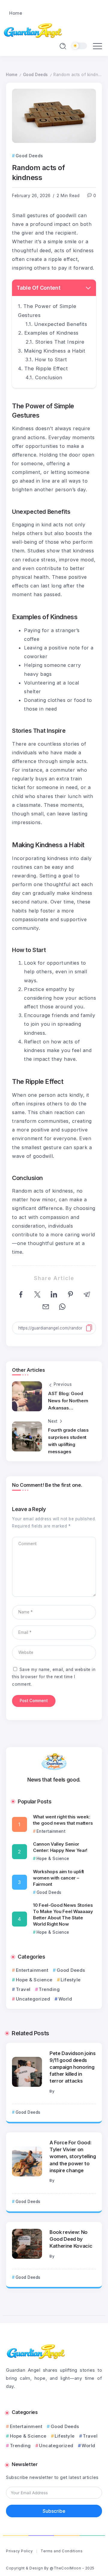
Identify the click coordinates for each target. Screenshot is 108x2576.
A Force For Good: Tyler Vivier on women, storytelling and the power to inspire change (73, 2156)
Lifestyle (71, 1980)
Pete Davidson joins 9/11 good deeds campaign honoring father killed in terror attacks (73, 2067)
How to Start (51, 359)
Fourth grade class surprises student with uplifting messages (68, 1441)
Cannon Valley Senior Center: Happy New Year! (60, 1847)
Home (12, 75)
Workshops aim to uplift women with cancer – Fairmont (58, 1878)
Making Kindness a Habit (55, 351)
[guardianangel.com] (33, 30)
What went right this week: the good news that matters (63, 1820)
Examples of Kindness (51, 333)
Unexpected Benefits (61, 324)
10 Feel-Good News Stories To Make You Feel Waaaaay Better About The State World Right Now (63, 1915)
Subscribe (54, 2511)
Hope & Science (34, 1980)
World (65, 1999)
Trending (49, 1989)
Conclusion (49, 377)
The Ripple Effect (46, 368)
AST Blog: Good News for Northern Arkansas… (68, 1401)
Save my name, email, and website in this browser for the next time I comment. (54, 1677)
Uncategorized (33, 1999)
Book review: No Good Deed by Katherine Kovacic (71, 2239)
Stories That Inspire (60, 342)
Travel (23, 1989)
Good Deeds (36, 75)
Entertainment (32, 1970)
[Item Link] (27, 2072)
